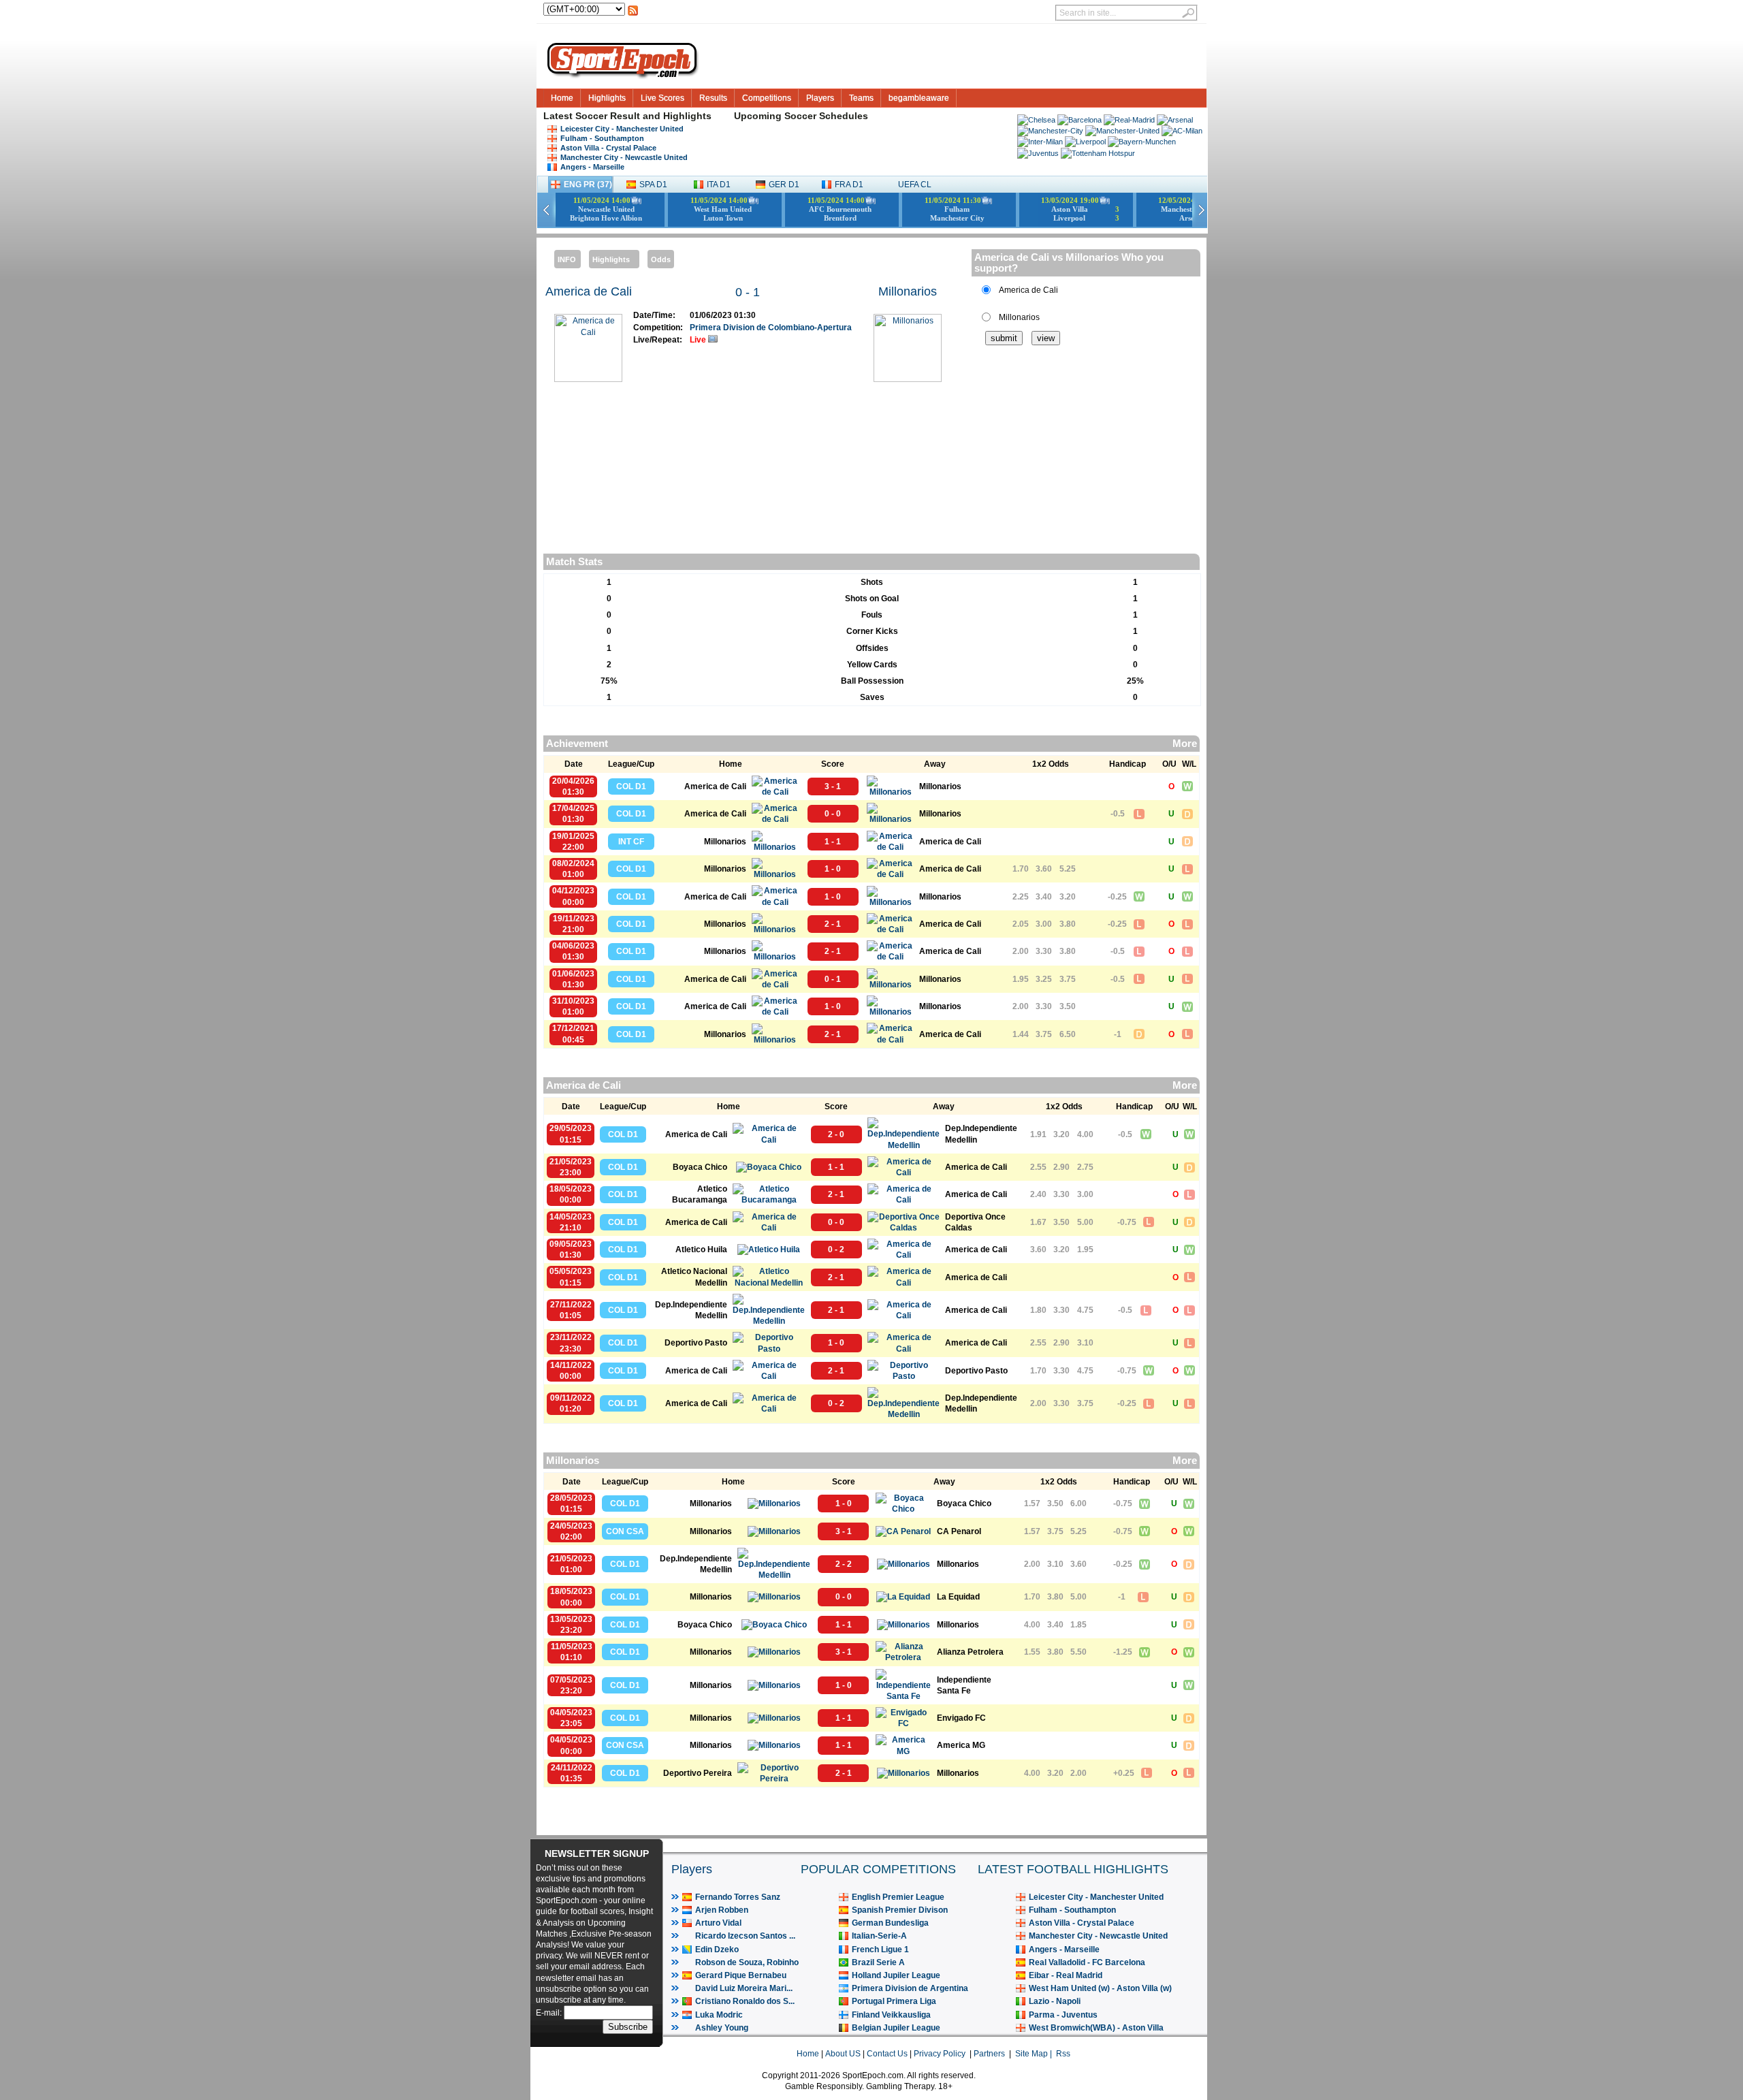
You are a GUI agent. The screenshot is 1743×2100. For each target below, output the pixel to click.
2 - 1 (833, 924)
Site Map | (1036, 2054)
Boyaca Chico (700, 1167)
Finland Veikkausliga (891, 2015)
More (1185, 744)
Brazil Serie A (878, 1962)
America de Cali (589, 291)
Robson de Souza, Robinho (747, 1962)
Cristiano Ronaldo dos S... (745, 2001)
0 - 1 (748, 292)
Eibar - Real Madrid (1066, 1975)
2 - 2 (844, 1564)
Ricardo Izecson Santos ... (745, 1936)
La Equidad (958, 1597)
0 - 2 (836, 1250)
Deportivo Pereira (698, 1773)
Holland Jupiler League (896, 1975)
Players (820, 98)
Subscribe (628, 2027)
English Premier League (898, 1897)
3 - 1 (833, 786)
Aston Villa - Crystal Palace (608, 148)
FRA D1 (849, 185)
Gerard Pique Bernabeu (741, 1975)
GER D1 (784, 185)
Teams (861, 98)
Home (562, 98)
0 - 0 (833, 814)
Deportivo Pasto (696, 1343)
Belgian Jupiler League (896, 2028)
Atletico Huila (701, 1250)
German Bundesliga (890, 1923)
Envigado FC (961, 1718)
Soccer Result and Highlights (643, 116)
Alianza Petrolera (970, 1652)
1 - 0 (833, 869)
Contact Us (887, 2054)
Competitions (767, 98)
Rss (1063, 2054)
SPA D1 (653, 185)
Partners (989, 2054)
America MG (961, 1745)
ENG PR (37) (588, 185)
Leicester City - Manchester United (622, 129)
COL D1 (631, 786)
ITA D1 (719, 185)
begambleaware (919, 98)
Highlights (607, 98)
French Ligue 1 (880, 1950)
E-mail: (550, 2013)
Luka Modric (719, 2015)
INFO (567, 259)
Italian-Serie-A (879, 1936)
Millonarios (908, 291)
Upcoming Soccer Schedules (801, 116)
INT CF (631, 842)
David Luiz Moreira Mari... (744, 1988)
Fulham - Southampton (602, 138)
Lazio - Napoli (1055, 2001)
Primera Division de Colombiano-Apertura (771, 328)
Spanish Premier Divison (900, 1910)
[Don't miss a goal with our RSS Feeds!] (633, 14)
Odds (661, 259)
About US (843, 2054)
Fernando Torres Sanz (738, 1897)
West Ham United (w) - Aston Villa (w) (1100, 1988)
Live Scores (662, 98)
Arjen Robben (722, 1910)
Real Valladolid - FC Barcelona (1087, 1962)
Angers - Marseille (592, 167)
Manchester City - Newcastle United (624, 157)
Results (713, 98)
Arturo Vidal (718, 1923)
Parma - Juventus (1063, 2015)
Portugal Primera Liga (894, 2001)
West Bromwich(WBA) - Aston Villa (1096, 2028)
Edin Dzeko (717, 1950)
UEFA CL (915, 185)
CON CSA (625, 1531)
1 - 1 (833, 842)
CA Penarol (959, 1531)
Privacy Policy (940, 2054)
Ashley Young (722, 2028)
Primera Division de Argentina (910, 1988)
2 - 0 (836, 1134)
